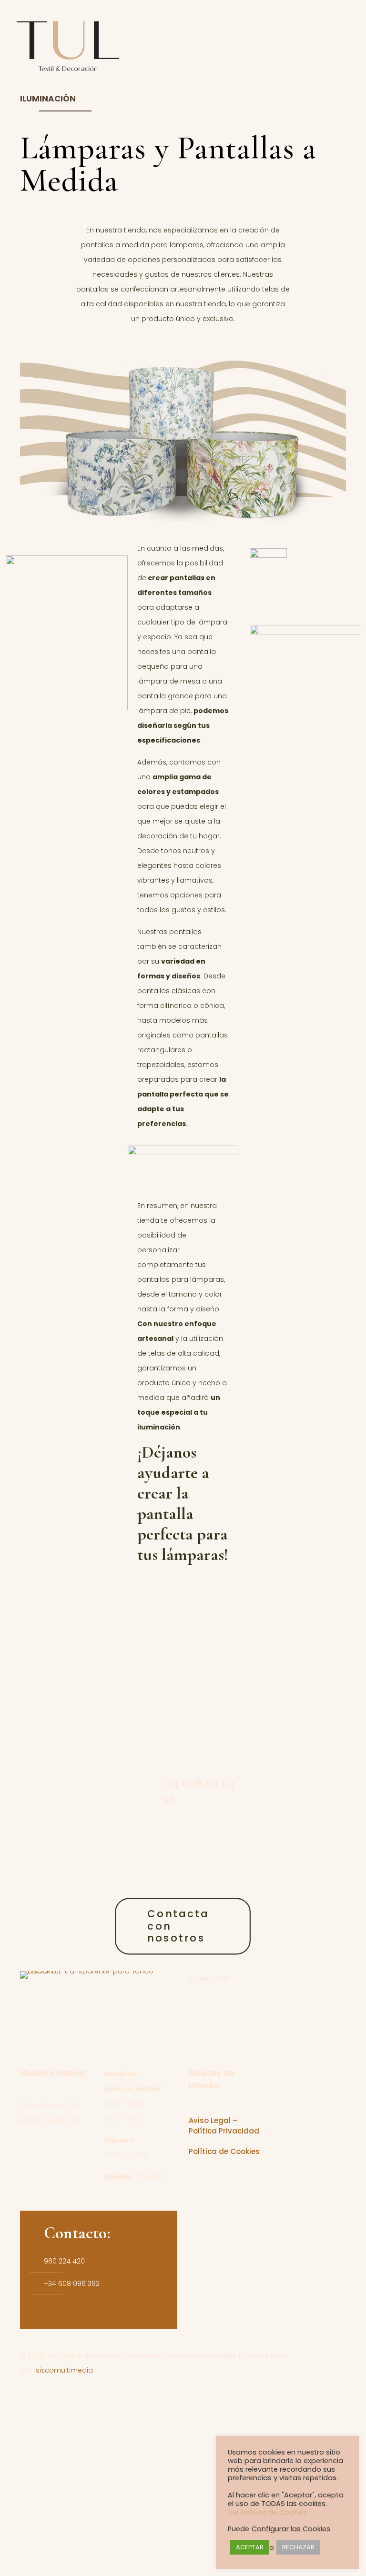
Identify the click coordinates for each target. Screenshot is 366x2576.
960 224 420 (183, 1663)
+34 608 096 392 (72, 2284)
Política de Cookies (224, 2151)
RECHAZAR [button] (298, 2547)
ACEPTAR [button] (250, 2547)
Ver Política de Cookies (267, 2512)
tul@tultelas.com (72, 2306)
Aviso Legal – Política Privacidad (224, 2126)
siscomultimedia (64, 2370)
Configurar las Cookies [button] (291, 2529)
